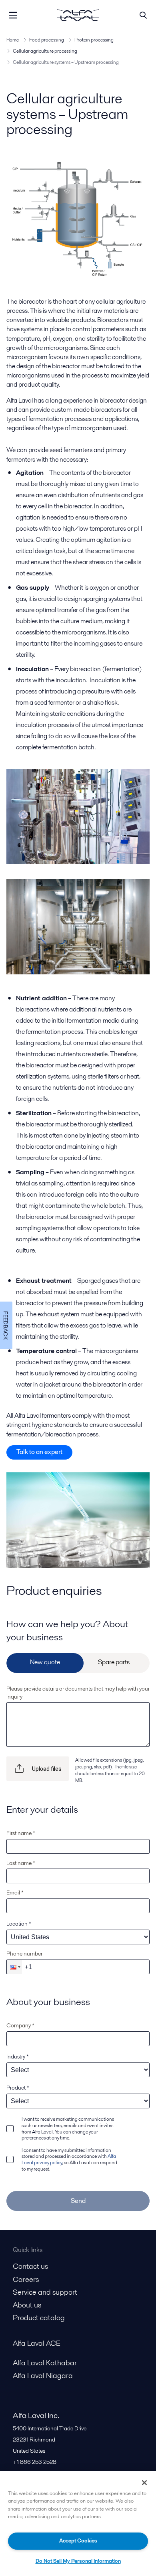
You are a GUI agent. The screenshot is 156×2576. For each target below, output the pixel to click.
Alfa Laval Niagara (43, 2375)
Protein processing (94, 40)
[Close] (144, 2483)
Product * (18, 2088)
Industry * (18, 2056)
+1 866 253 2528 (35, 2462)
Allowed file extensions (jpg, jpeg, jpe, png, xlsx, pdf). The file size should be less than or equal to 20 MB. (110, 1770)
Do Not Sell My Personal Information (78, 2561)
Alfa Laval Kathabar (45, 2363)
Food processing (47, 40)
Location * (19, 1924)
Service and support (45, 2292)
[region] (78, 2524)
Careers (26, 2279)
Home (13, 40)
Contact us (30, 2266)
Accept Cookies (78, 2541)
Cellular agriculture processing (45, 51)
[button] (14, 1967)
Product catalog (39, 2318)
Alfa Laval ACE (37, 2343)
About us (27, 2305)
